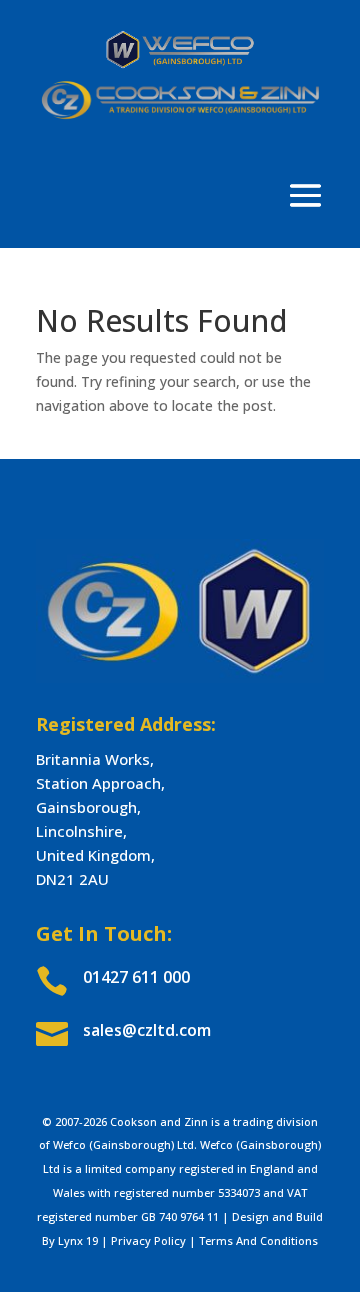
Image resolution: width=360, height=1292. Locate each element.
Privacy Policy (148, 1240)
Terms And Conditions (258, 1240)
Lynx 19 (78, 1240)
